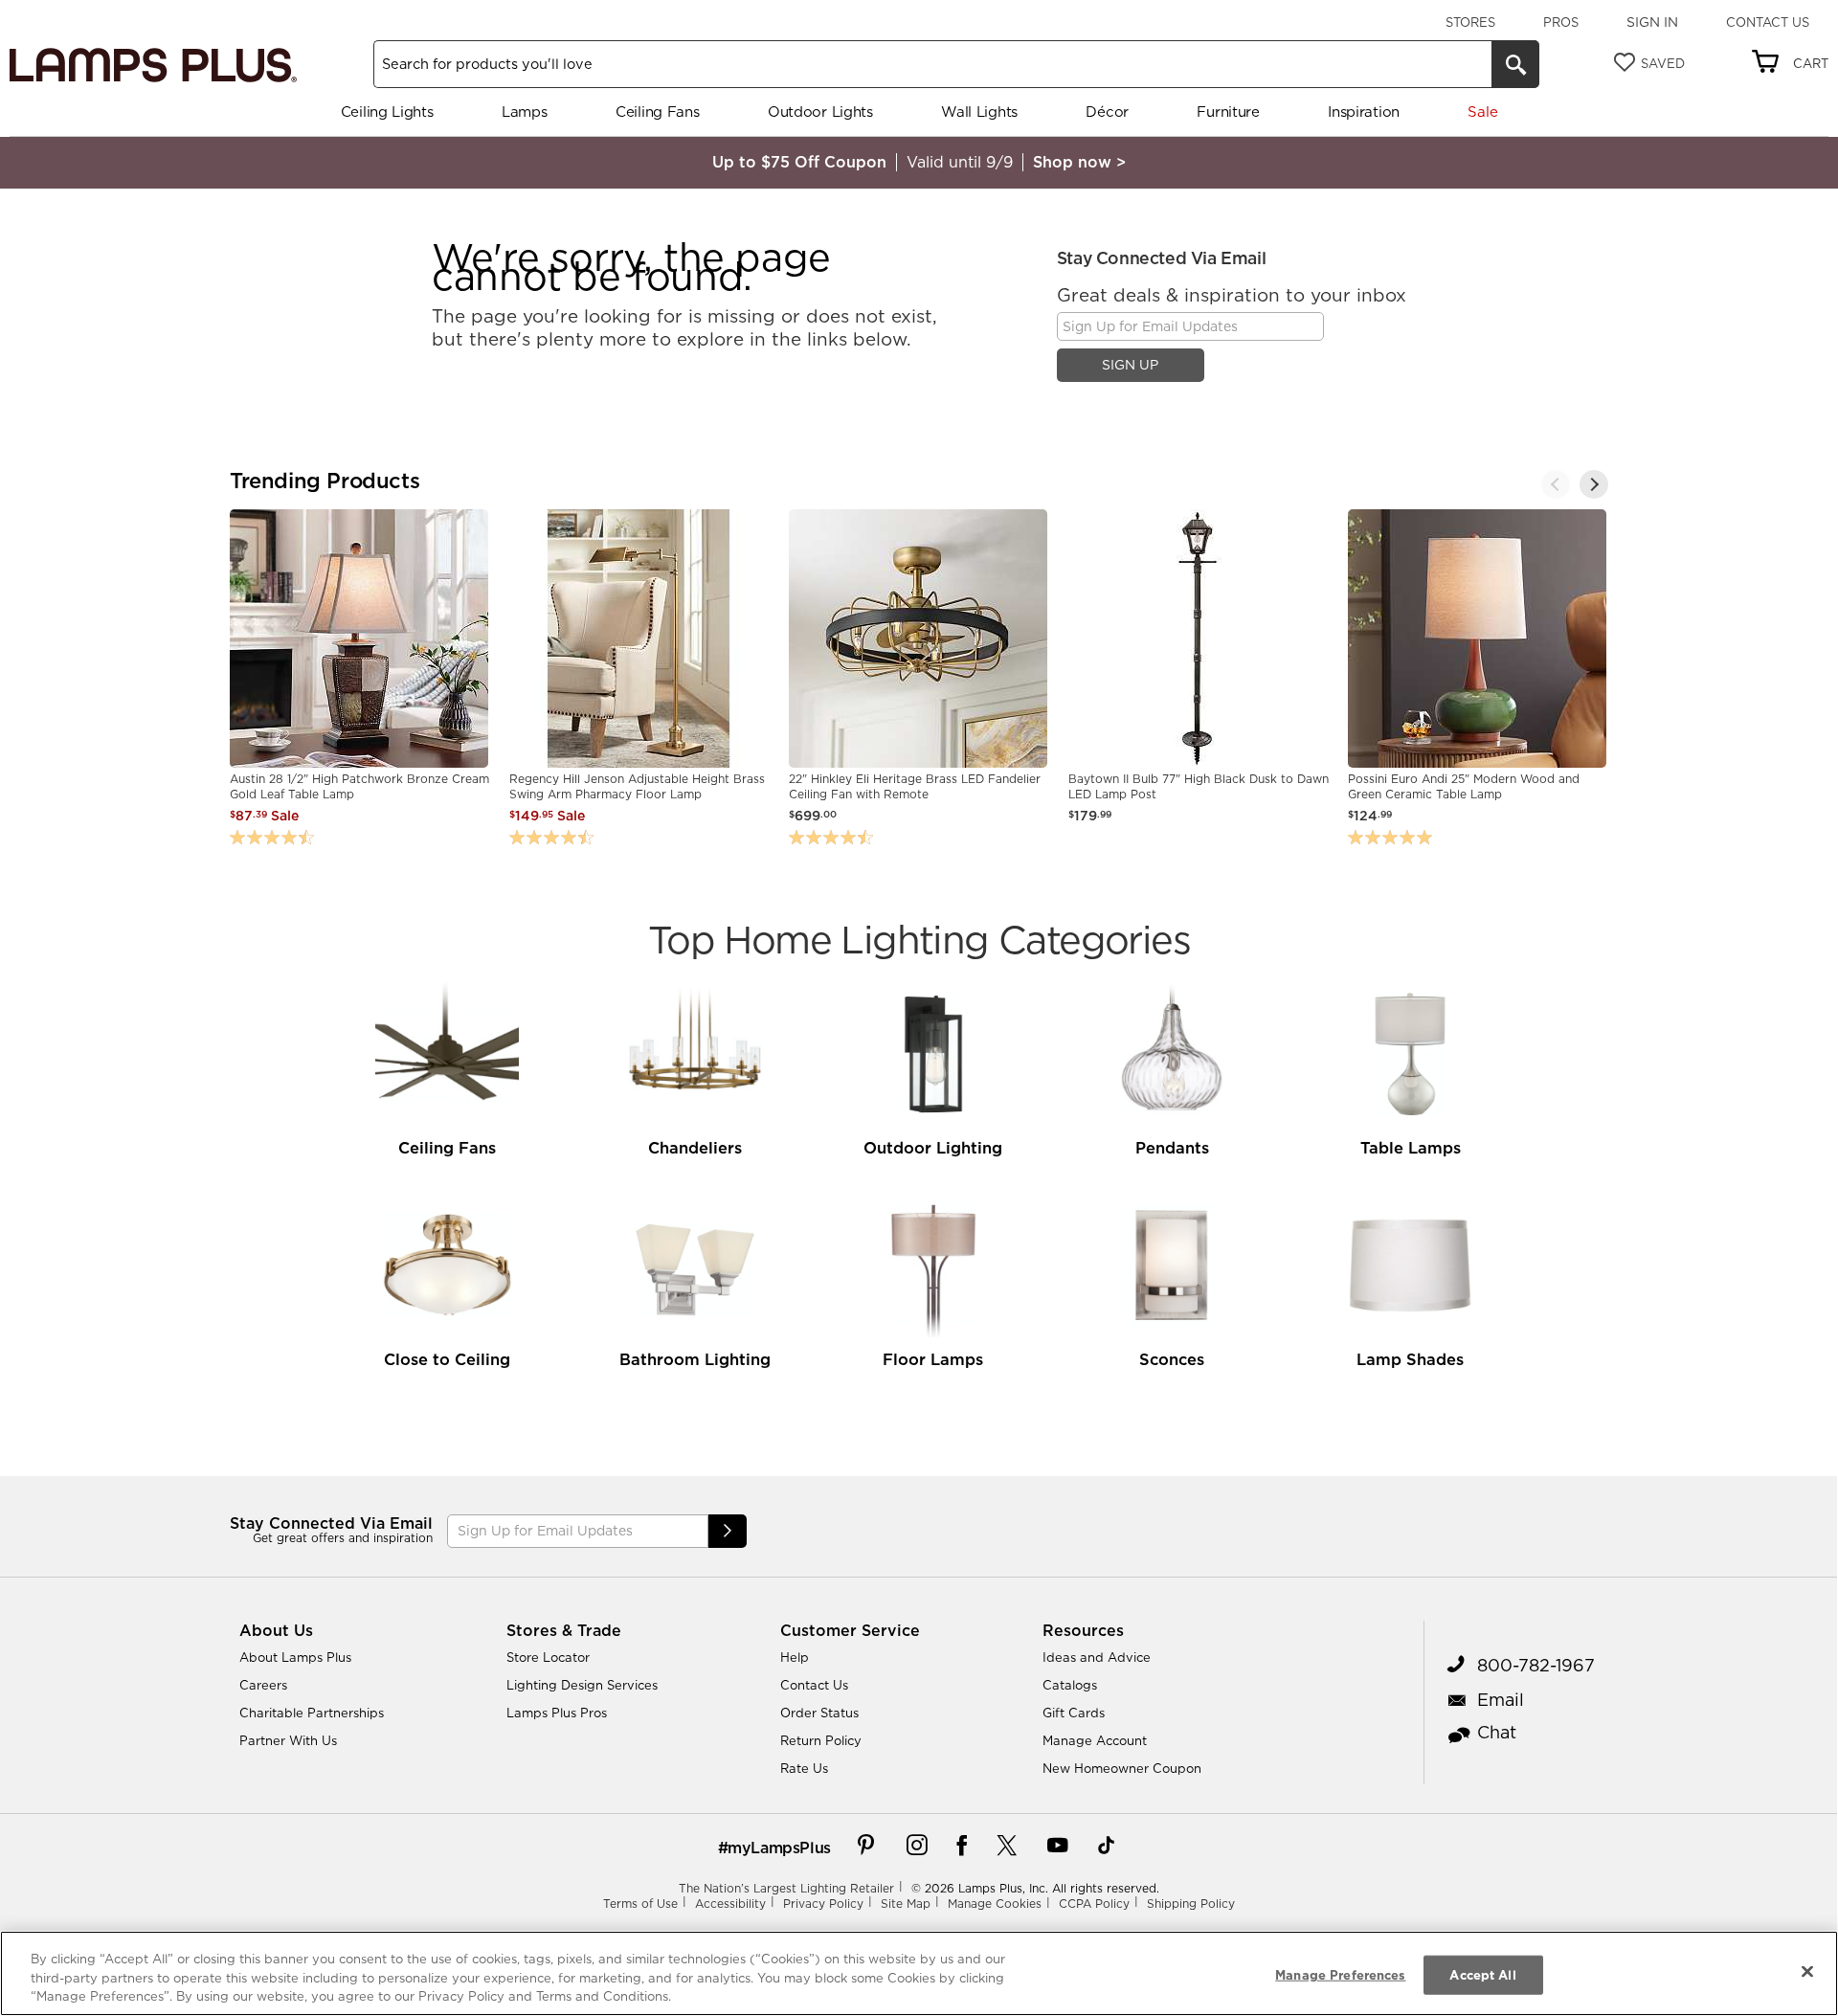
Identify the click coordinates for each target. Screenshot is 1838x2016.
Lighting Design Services (582, 1685)
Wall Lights (979, 112)
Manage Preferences (1340, 1974)
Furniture (1228, 112)
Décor (1107, 112)
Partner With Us (288, 1740)
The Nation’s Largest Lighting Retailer (786, 1888)
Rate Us (804, 1768)
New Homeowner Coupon (1122, 1768)
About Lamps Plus (295, 1657)
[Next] (1594, 484)
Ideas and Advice (1097, 1657)
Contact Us (1768, 22)
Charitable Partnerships (312, 1713)
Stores (1470, 22)
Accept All (1482, 1974)
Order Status (819, 1713)
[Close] (1807, 1971)
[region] (919, 1973)
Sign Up (1130, 365)
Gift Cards (1074, 1713)
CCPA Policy (1094, 1904)
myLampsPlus (779, 1848)
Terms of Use (640, 1904)
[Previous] (1556, 484)
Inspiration (1364, 112)
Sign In (1652, 22)
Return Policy (821, 1740)
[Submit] (728, 1531)
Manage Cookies (995, 1904)
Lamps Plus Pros (557, 1713)
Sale (1482, 112)
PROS (1561, 22)
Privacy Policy (823, 1904)
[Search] (1515, 64)
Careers (263, 1685)
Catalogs (1070, 1685)
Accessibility (730, 1904)
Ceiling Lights (387, 112)
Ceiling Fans (657, 112)
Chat (1497, 1732)
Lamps (525, 112)
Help (795, 1657)
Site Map (906, 1904)
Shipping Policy (1191, 1904)
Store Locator (548, 1657)
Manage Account (1095, 1740)
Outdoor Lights (820, 112)
